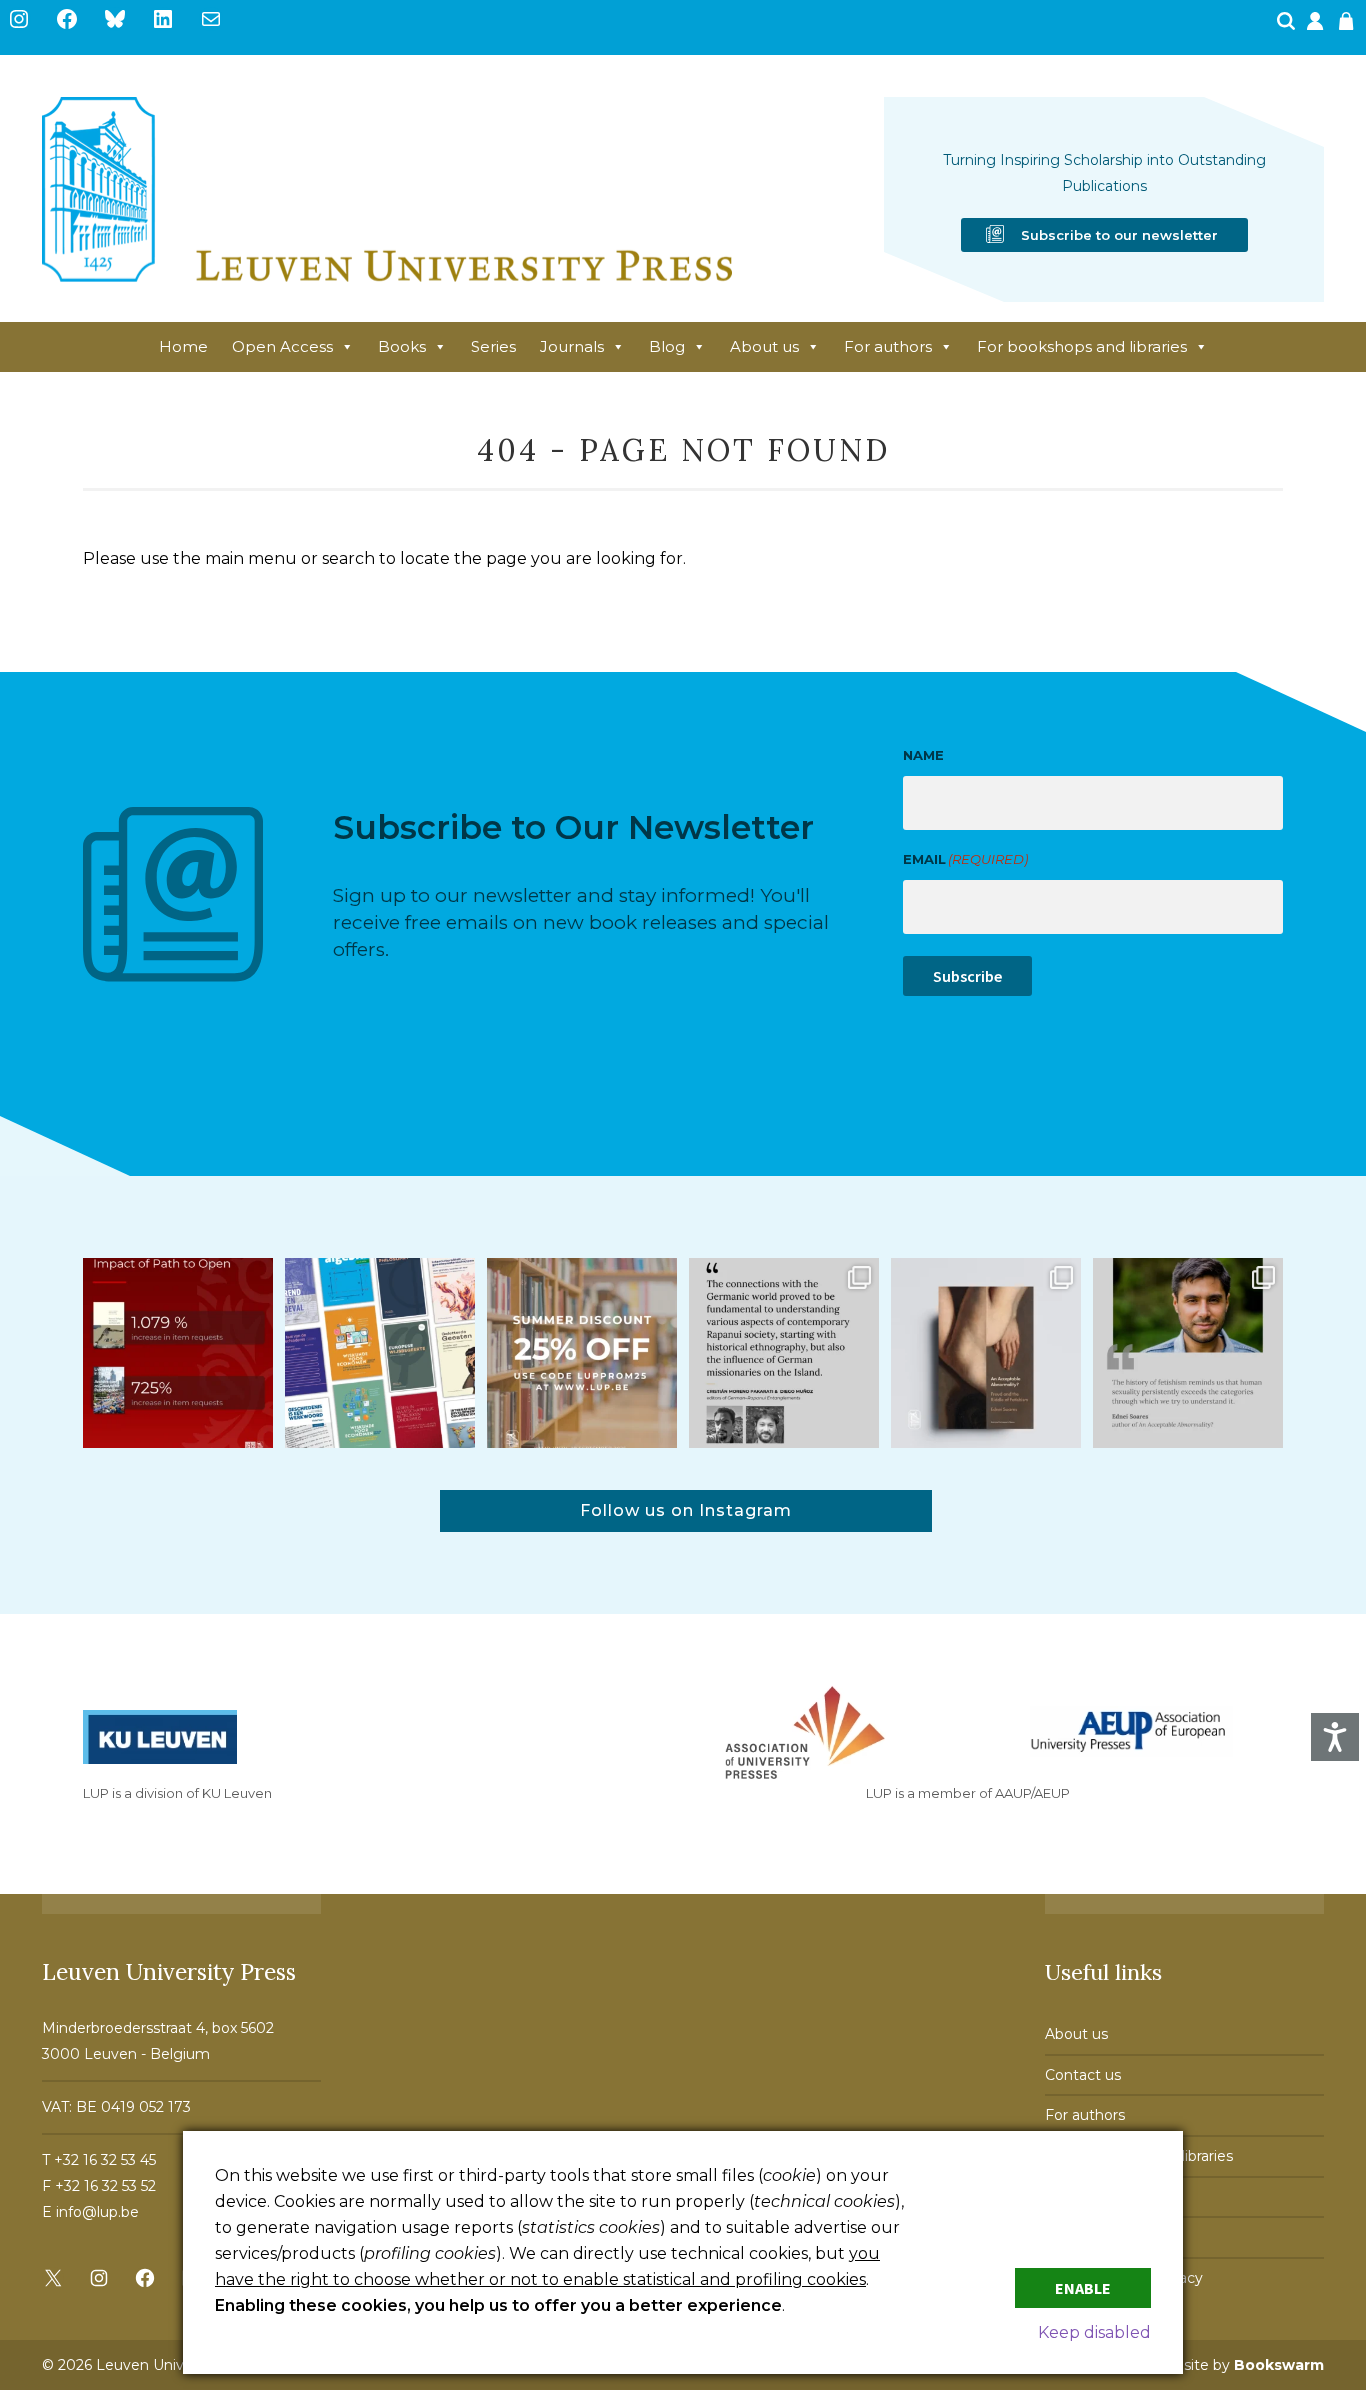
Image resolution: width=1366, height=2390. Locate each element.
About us (764, 346)
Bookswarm (1279, 2365)
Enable (1083, 2288)
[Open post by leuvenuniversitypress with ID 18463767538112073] (178, 1353)
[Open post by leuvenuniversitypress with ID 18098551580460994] (582, 1353)
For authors (888, 346)
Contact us (1083, 2075)
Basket (1349, 27)
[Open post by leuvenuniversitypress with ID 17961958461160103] (784, 1353)
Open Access (282, 346)
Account (1317, 27)
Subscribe (967, 976)
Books (402, 346)
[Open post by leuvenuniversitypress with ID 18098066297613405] (1188, 1353)
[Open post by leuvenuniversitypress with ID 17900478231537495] (986, 1353)
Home (183, 346)
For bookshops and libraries (1082, 346)
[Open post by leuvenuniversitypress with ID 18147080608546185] (380, 1353)
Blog (667, 346)
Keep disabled (1094, 2332)
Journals (572, 346)
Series (493, 346)
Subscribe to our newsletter (1119, 235)
